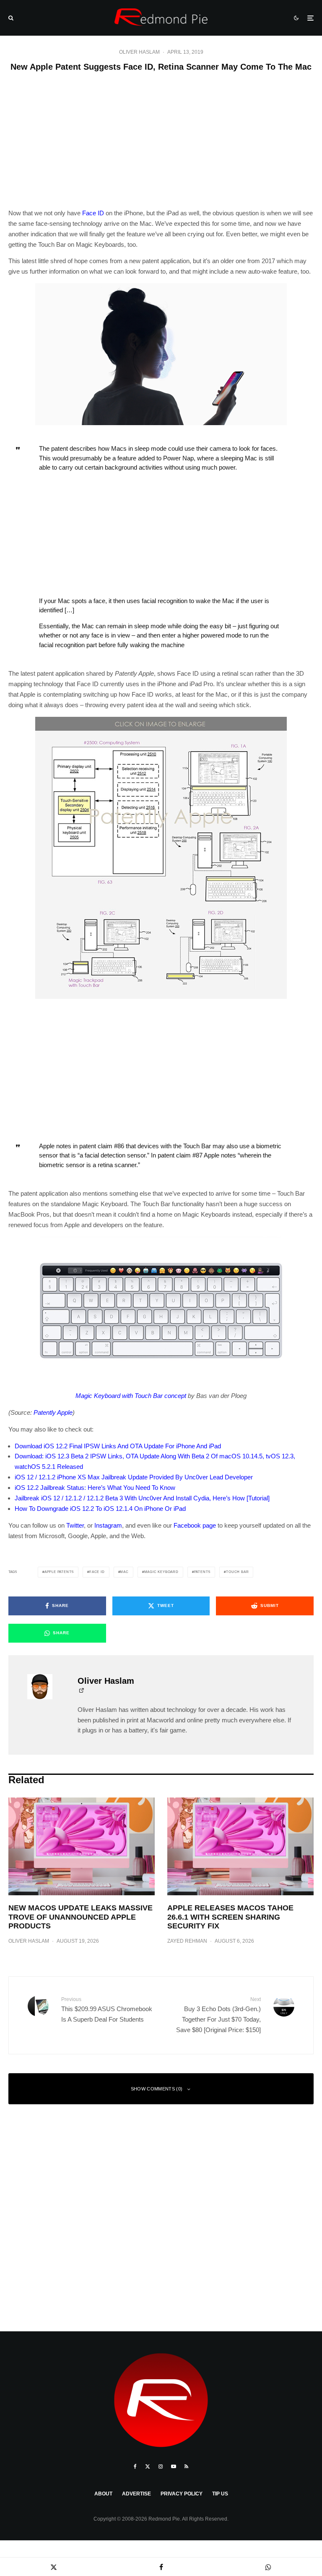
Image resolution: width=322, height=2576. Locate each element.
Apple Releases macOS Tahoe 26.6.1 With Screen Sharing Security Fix (230, 1917)
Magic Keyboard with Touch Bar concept (131, 1396)
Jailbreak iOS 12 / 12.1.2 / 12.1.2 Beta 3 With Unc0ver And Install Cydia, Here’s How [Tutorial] (142, 1498)
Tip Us (220, 2494)
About (103, 2494)
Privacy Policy (182, 2494)
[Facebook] (135, 2466)
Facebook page (195, 1525)
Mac (124, 1572)
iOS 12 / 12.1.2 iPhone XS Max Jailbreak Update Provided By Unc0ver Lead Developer (134, 1477)
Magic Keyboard (161, 1572)
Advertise (136, 2494)
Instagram (108, 1525)
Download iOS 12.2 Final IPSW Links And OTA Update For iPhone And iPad (118, 1446)
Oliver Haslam (139, 52)
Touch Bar (237, 1572)
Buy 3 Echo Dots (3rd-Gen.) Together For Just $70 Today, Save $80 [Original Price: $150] (218, 2015)
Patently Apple (53, 1412)
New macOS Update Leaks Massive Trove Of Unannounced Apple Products (80, 1917)
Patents (203, 1572)
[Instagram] (161, 2466)
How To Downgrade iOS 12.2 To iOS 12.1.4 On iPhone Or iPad (100, 1509)
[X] (148, 2466)
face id (97, 1572)
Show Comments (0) (157, 2089)
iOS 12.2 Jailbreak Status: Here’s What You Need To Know (95, 1488)
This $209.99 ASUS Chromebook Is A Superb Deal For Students (107, 2010)
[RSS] (186, 2466)
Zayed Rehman (187, 1941)
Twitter (75, 1525)
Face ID (93, 213)
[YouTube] (174, 2466)
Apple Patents (59, 1572)
